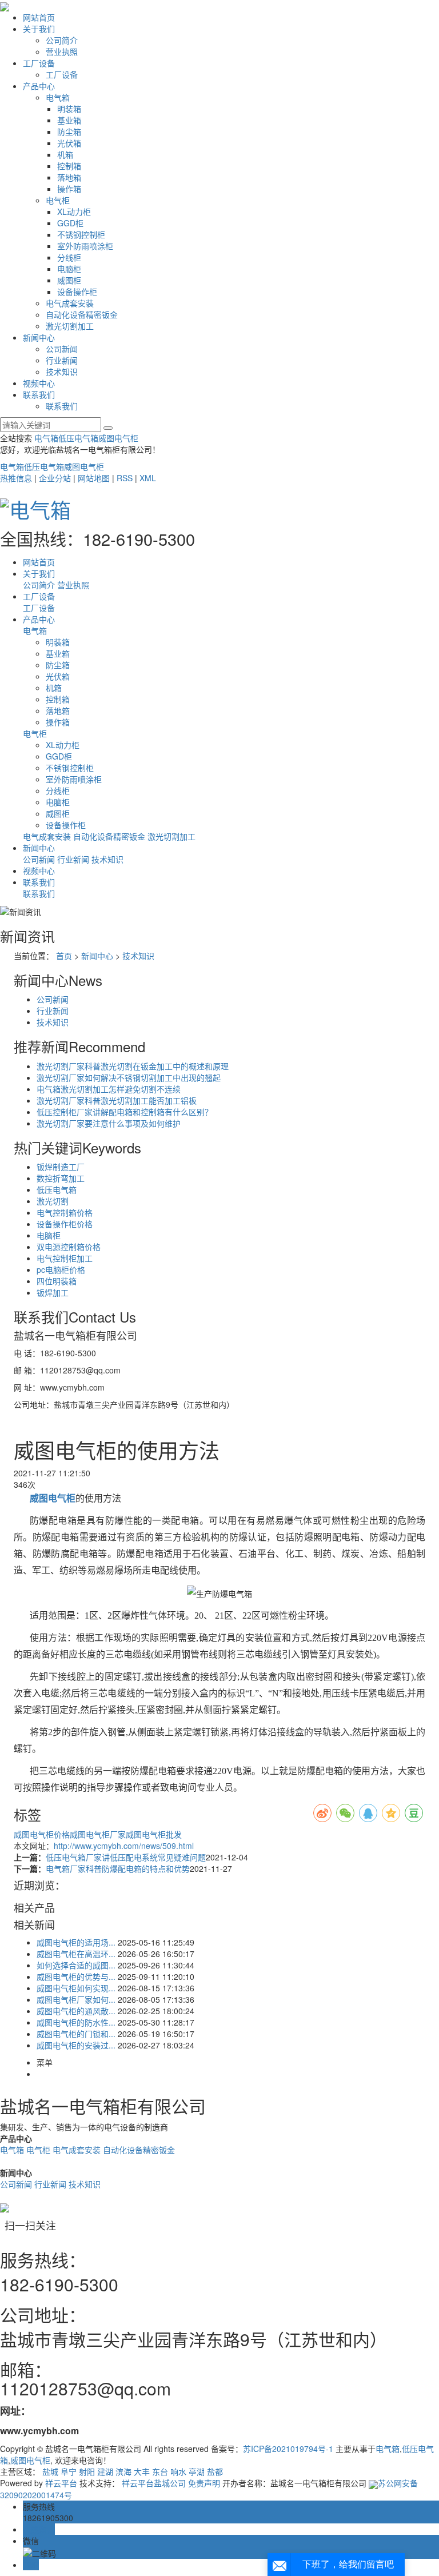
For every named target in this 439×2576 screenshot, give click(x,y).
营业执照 (62, 51)
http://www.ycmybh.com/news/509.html (124, 1846)
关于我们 (39, 29)
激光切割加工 (70, 326)
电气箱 (58, 97)
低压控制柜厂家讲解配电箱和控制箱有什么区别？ (125, 1112)
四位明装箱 (57, 1281)
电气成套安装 (70, 303)
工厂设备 (39, 63)
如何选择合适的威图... (76, 1965)
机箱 (65, 154)
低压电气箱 (78, 438)
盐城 (50, 2471)
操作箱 (69, 189)
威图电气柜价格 (42, 1834)
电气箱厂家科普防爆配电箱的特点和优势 (118, 1868)
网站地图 (94, 478)
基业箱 (69, 120)
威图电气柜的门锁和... (76, 2034)
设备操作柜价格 (65, 1224)
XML (148, 478)
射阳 (87, 2471)
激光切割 (53, 1201)
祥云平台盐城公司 (154, 2483)
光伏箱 (69, 143)
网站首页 (39, 17)
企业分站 (55, 478)
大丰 (142, 2471)
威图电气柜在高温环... (76, 1954)
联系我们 (39, 394)
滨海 (123, 2471)
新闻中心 (39, 337)
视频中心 (39, 383)
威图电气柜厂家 (98, 1834)
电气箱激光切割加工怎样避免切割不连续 (109, 1089)
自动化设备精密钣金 (82, 314)
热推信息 (16, 478)
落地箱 (69, 177)
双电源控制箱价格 (69, 1247)
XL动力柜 (74, 211)
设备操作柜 (77, 291)
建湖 (105, 2471)
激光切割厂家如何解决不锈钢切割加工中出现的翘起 (129, 1077)
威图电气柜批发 (154, 1834)
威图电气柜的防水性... (76, 2022)
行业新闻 (62, 360)
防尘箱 (69, 131)
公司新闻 (62, 349)
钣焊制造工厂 (61, 1167)
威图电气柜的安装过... (76, 2045)
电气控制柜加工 (65, 1258)
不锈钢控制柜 (81, 234)
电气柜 (58, 200)
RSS (125, 478)
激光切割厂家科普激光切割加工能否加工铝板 (117, 1100)
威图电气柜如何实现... (76, 1988)
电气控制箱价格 (65, 1212)
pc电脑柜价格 (61, 1269)
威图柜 (69, 280)
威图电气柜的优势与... (76, 1976)
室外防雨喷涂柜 (85, 246)
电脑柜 (69, 269)
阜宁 (69, 2471)
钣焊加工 (53, 1292)
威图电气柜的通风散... (76, 2011)
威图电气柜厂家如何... (76, 1999)
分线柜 (69, 257)
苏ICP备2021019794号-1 (288, 2449)
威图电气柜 (118, 438)
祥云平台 (61, 2483)
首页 (64, 956)
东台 (160, 2471)
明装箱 (69, 109)
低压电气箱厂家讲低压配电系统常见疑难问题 (126, 1857)
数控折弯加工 (61, 1178)
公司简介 (62, 40)
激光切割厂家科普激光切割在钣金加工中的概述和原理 (133, 1066)
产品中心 (39, 86)
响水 (178, 2471)
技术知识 (62, 372)
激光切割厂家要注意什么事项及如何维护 (109, 1123)
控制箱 (69, 166)
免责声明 (204, 2483)
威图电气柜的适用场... (76, 1942)
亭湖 (197, 2471)
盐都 (215, 2471)
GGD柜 (70, 223)
